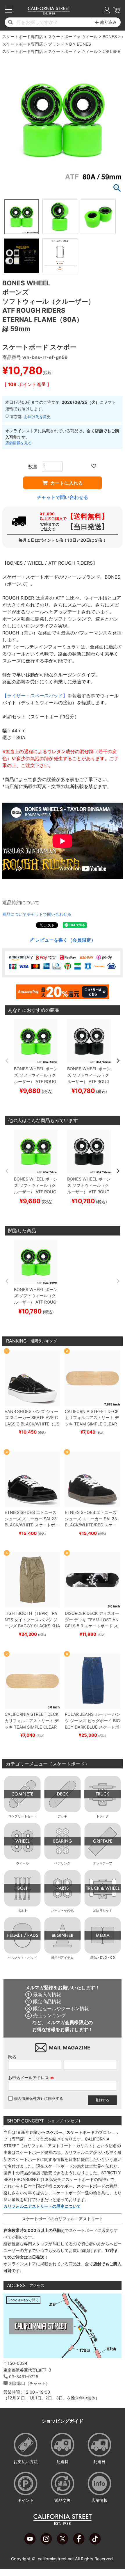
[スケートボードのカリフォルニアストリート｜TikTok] (95, 2543)
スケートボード (62, 37)
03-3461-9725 (24, 2377)
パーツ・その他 (62, 1910)
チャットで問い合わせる (63, 497)
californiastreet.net (56, 2559)
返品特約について (21, 902)
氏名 (12, 2057)
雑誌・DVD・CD (103, 1958)
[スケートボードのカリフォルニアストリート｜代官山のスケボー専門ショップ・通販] (49, 13)
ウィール (90, 37)
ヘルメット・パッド (23, 1958)
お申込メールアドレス (31, 2078)
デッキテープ (103, 1863)
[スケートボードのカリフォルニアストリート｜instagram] (46, 2543)
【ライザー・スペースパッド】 (35, 696)
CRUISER (111, 51)
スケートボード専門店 (23, 37)
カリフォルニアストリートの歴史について (42, 2206)
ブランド (56, 44)
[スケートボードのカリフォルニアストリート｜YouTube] (30, 2543)
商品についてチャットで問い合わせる (37, 914)
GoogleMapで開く (23, 2300)
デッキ (62, 1816)
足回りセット (103, 1910)
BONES (110, 37)
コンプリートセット (23, 1816)
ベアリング (62, 1863)
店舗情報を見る (18, 443)
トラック (103, 1816)
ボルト (23, 1910)
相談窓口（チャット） (29, 2383)
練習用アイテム (62, 1958)
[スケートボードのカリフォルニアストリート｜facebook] (79, 2543)
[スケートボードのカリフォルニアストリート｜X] (63, 2543)
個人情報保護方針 (29, 2098)
